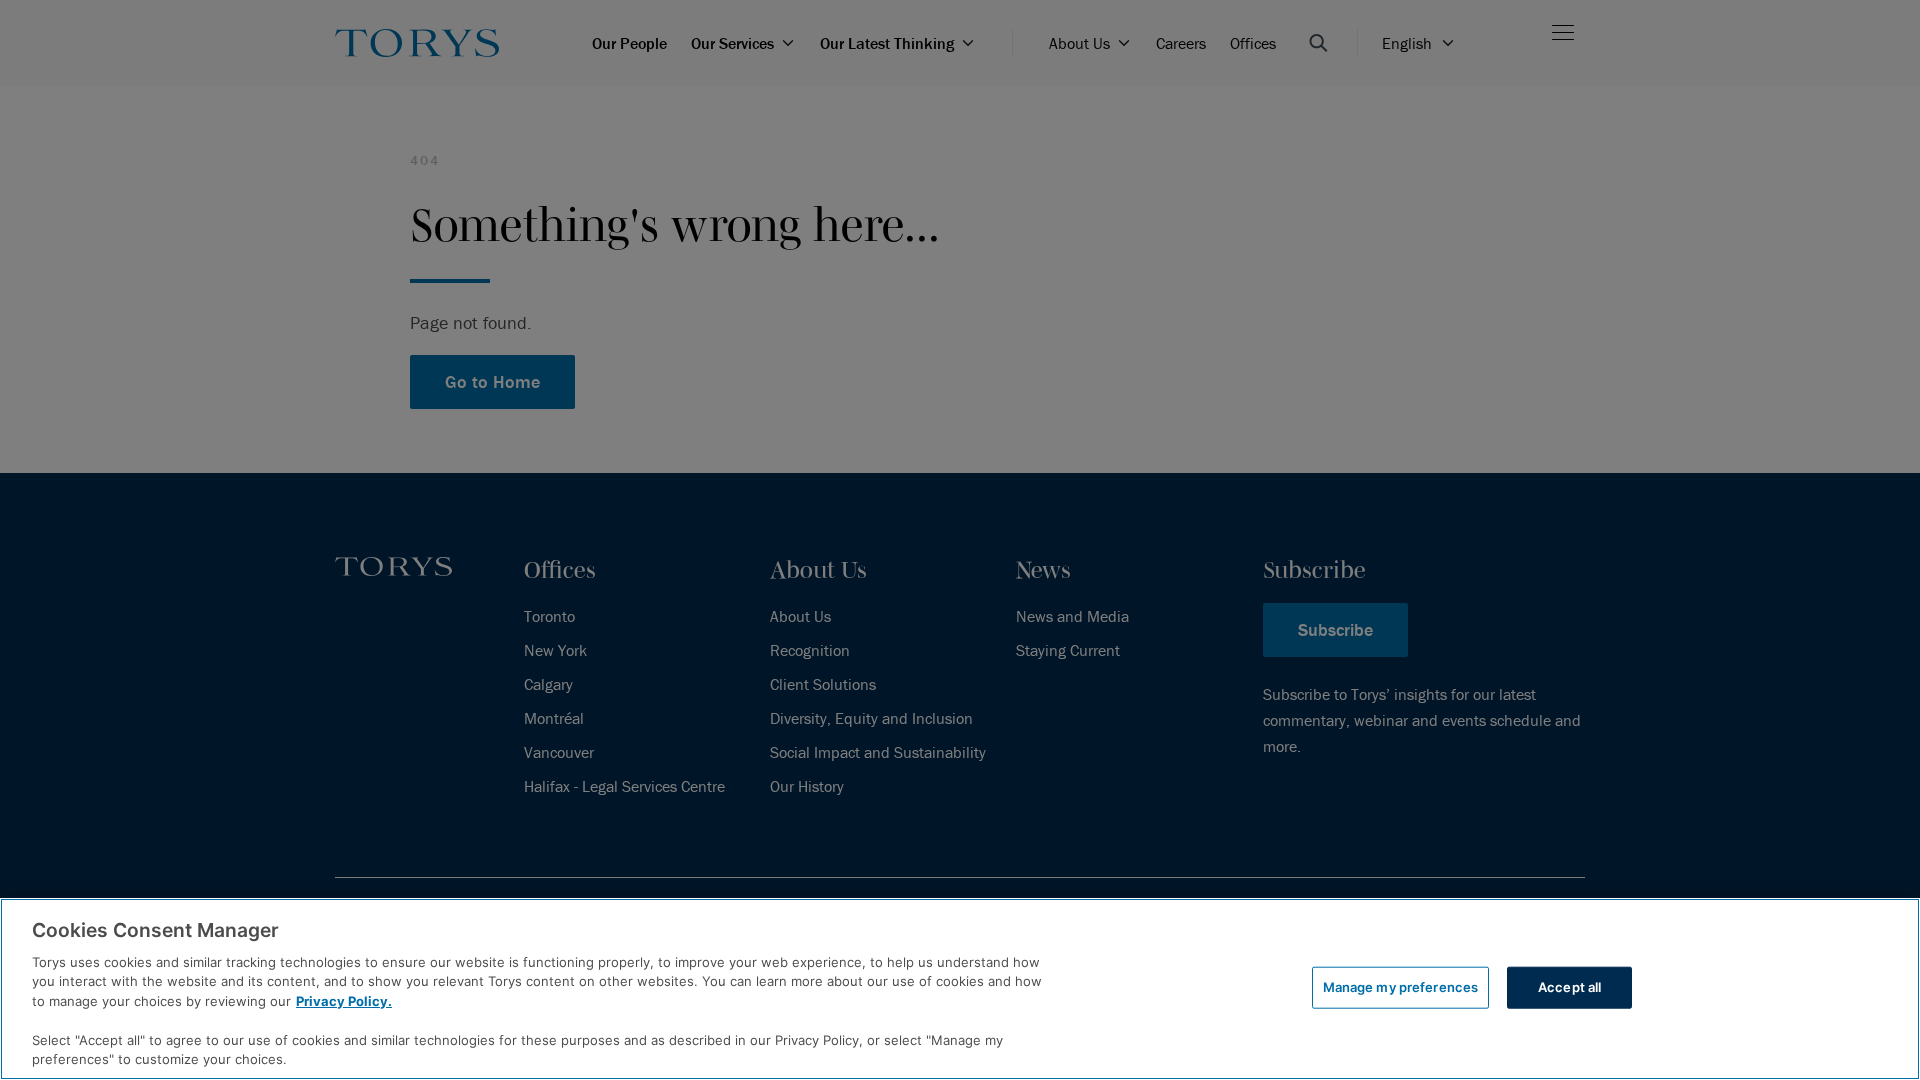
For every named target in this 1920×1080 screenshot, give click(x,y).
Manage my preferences (1401, 987)
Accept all (1569, 987)
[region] (960, 989)
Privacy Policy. (344, 1001)
